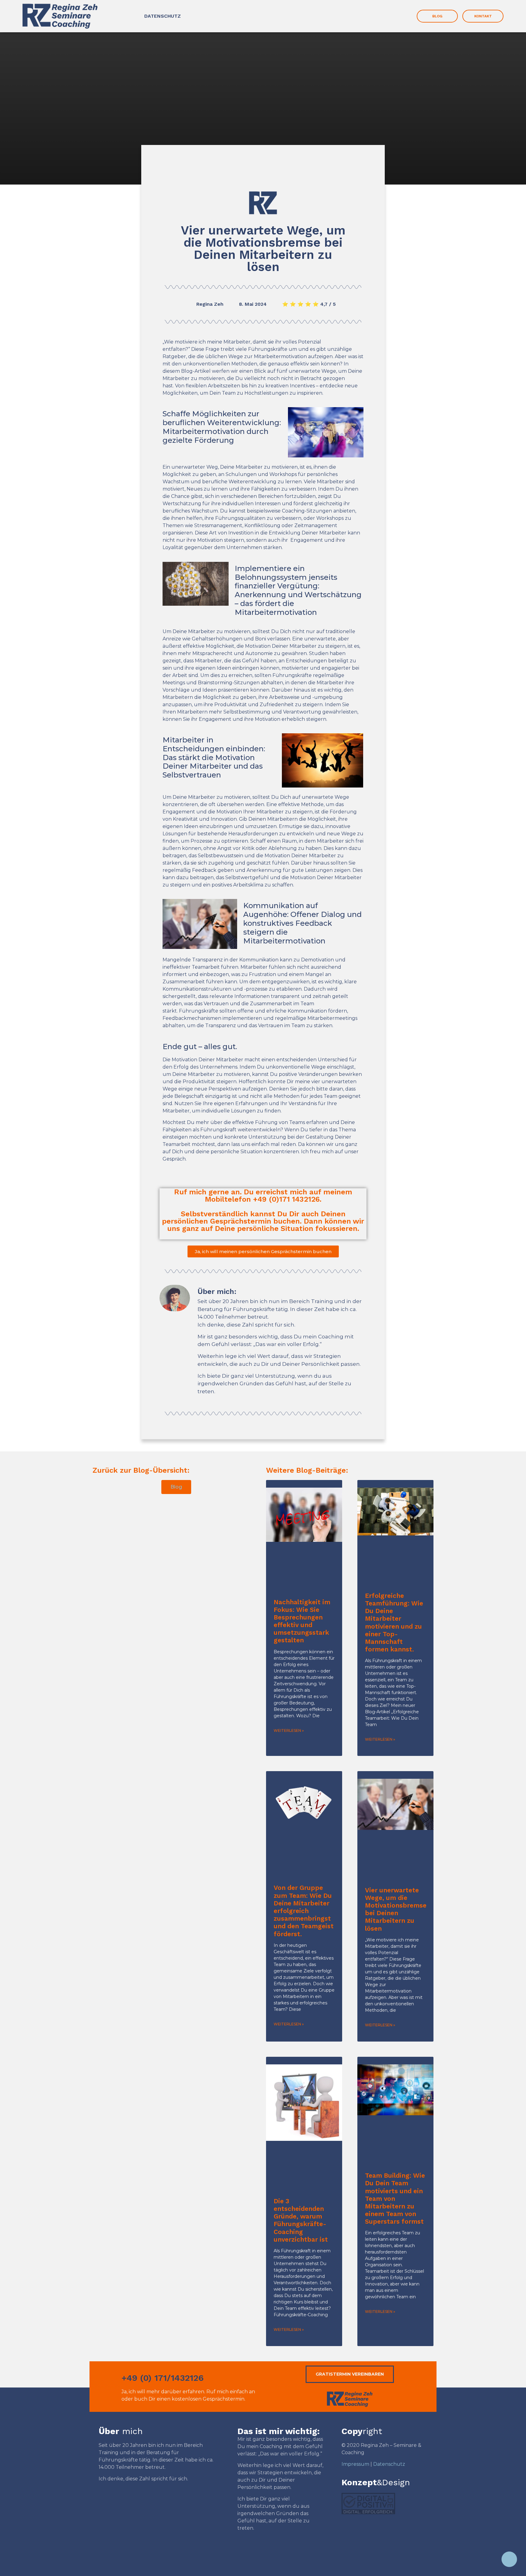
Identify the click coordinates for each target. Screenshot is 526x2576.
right (362, 2431)
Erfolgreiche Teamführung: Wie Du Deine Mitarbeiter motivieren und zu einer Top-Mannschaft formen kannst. (394, 1622)
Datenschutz (389, 2464)
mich (121, 2431)
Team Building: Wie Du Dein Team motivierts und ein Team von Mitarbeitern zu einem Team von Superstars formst (395, 2198)
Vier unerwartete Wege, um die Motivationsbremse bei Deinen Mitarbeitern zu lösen (396, 1909)
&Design (376, 2482)
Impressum (355, 2464)
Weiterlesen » (289, 1730)
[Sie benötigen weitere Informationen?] (509, 2559)
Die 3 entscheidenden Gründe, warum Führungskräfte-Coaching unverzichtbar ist (301, 2220)
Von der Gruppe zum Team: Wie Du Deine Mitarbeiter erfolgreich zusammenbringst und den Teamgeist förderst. (304, 1911)
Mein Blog (263, 167)
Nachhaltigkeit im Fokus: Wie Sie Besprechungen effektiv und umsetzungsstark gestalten (302, 1621)
